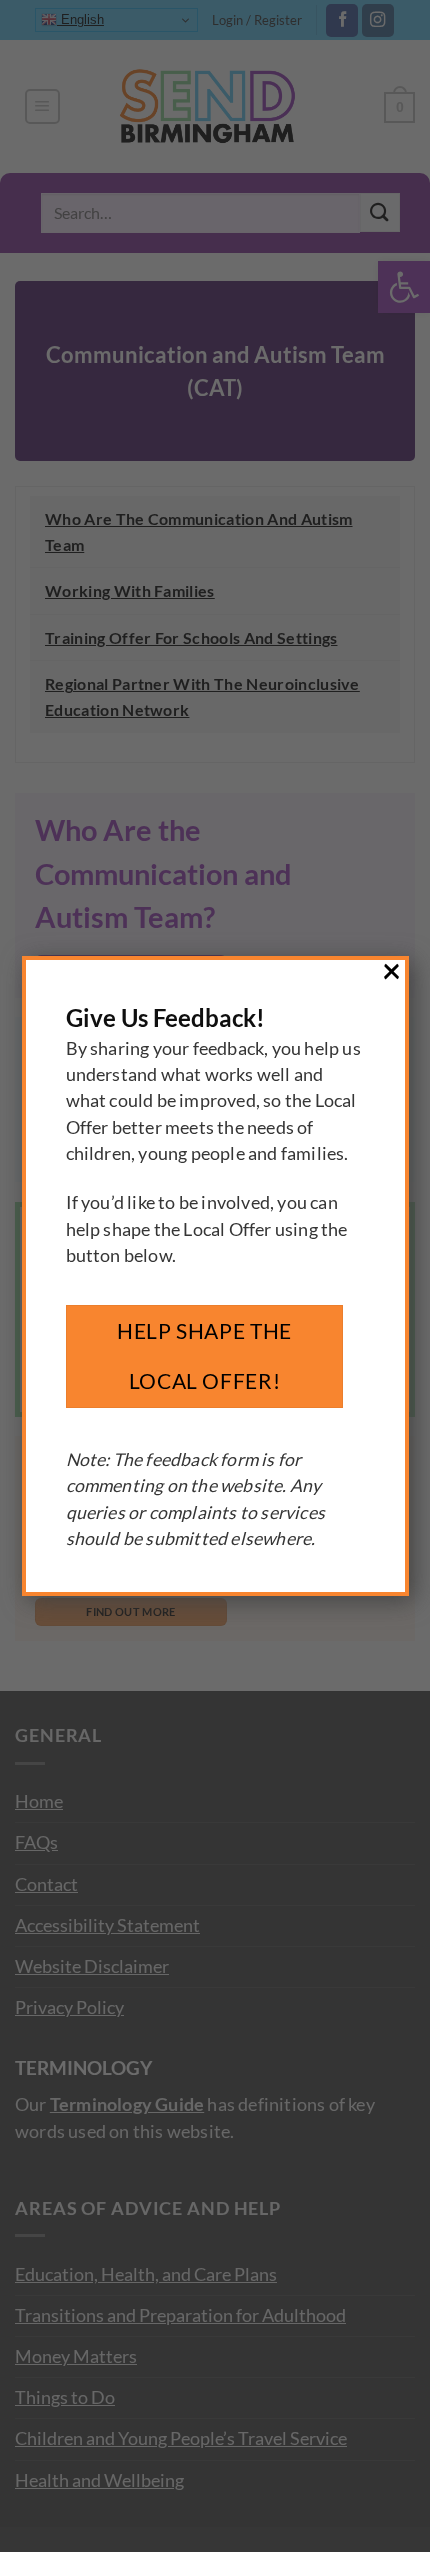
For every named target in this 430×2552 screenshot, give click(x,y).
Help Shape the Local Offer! (204, 1356)
